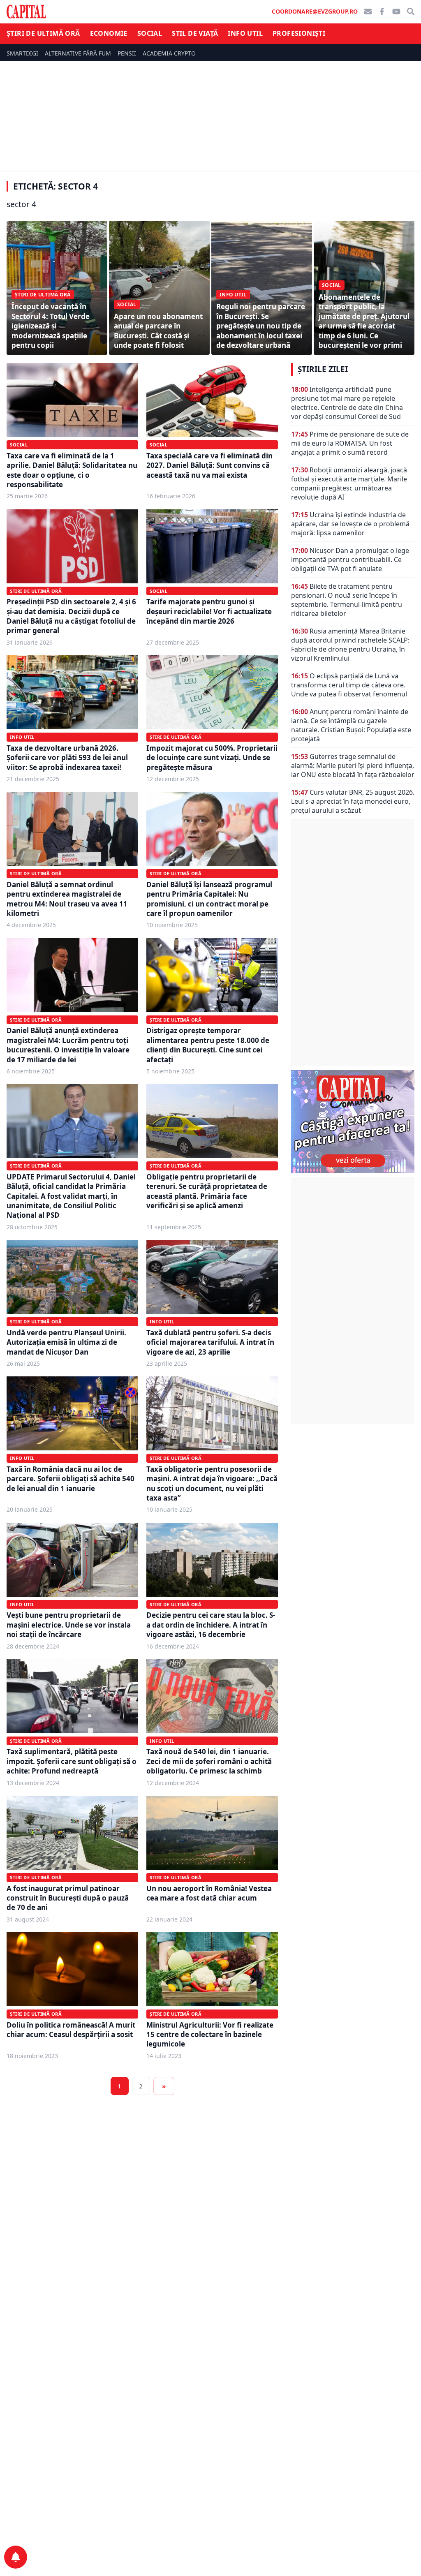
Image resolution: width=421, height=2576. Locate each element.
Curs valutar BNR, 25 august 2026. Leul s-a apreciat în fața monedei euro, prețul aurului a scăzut (353, 801)
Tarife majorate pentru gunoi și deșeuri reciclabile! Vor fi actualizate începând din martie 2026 (209, 611)
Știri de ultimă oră (43, 33)
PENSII (127, 53)
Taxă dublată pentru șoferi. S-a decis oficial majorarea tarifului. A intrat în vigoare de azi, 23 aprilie (210, 1342)
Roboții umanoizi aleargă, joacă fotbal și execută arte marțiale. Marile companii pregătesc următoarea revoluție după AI (349, 483)
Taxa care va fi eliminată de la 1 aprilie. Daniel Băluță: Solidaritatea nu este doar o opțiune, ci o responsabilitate (72, 470)
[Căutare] (411, 12)
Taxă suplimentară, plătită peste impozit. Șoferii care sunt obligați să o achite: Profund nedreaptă (72, 1761)
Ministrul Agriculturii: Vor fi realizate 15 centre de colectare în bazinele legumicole (210, 2035)
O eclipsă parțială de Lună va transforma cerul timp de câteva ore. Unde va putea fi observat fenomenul (349, 685)
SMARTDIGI (22, 53)
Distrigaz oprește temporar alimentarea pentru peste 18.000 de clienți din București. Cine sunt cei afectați (208, 1045)
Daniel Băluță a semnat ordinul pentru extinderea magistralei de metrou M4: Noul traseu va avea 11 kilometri (67, 899)
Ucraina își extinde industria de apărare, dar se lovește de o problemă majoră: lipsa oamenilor (350, 524)
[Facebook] (382, 12)
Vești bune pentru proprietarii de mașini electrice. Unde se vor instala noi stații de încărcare (69, 1625)
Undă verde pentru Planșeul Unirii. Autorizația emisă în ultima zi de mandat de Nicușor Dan (66, 1342)
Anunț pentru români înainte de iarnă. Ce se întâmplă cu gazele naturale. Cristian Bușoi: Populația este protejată (351, 725)
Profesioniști (299, 33)
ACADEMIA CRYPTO (169, 53)
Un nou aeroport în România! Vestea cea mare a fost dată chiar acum (209, 1893)
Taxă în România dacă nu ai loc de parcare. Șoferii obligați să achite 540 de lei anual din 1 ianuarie (71, 1479)
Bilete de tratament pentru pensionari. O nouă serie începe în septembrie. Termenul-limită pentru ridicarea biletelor (347, 600)
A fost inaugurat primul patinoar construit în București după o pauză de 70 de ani (68, 1898)
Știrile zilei (323, 369)
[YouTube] (396, 12)
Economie (109, 33)
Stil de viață (195, 33)
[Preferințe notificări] (16, 2557)
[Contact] (368, 12)
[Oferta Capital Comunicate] (353, 1122)
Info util (245, 33)
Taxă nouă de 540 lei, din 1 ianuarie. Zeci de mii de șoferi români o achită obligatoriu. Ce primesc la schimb (209, 1761)
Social (150, 33)
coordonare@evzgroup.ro (315, 11)
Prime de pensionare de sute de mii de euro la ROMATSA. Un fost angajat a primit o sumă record (350, 443)
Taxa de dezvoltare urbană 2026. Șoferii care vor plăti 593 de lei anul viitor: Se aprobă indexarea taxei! (67, 758)
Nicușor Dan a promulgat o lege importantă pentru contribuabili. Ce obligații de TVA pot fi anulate (350, 560)
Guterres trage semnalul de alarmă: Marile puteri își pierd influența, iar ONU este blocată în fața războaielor (353, 765)
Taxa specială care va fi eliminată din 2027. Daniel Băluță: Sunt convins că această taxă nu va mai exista (209, 465)
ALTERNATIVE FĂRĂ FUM (78, 53)
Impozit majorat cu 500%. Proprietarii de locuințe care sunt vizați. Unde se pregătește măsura (212, 758)
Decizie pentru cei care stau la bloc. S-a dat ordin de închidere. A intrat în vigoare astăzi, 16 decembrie (211, 1625)
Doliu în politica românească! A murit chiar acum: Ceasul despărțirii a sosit (71, 2030)
